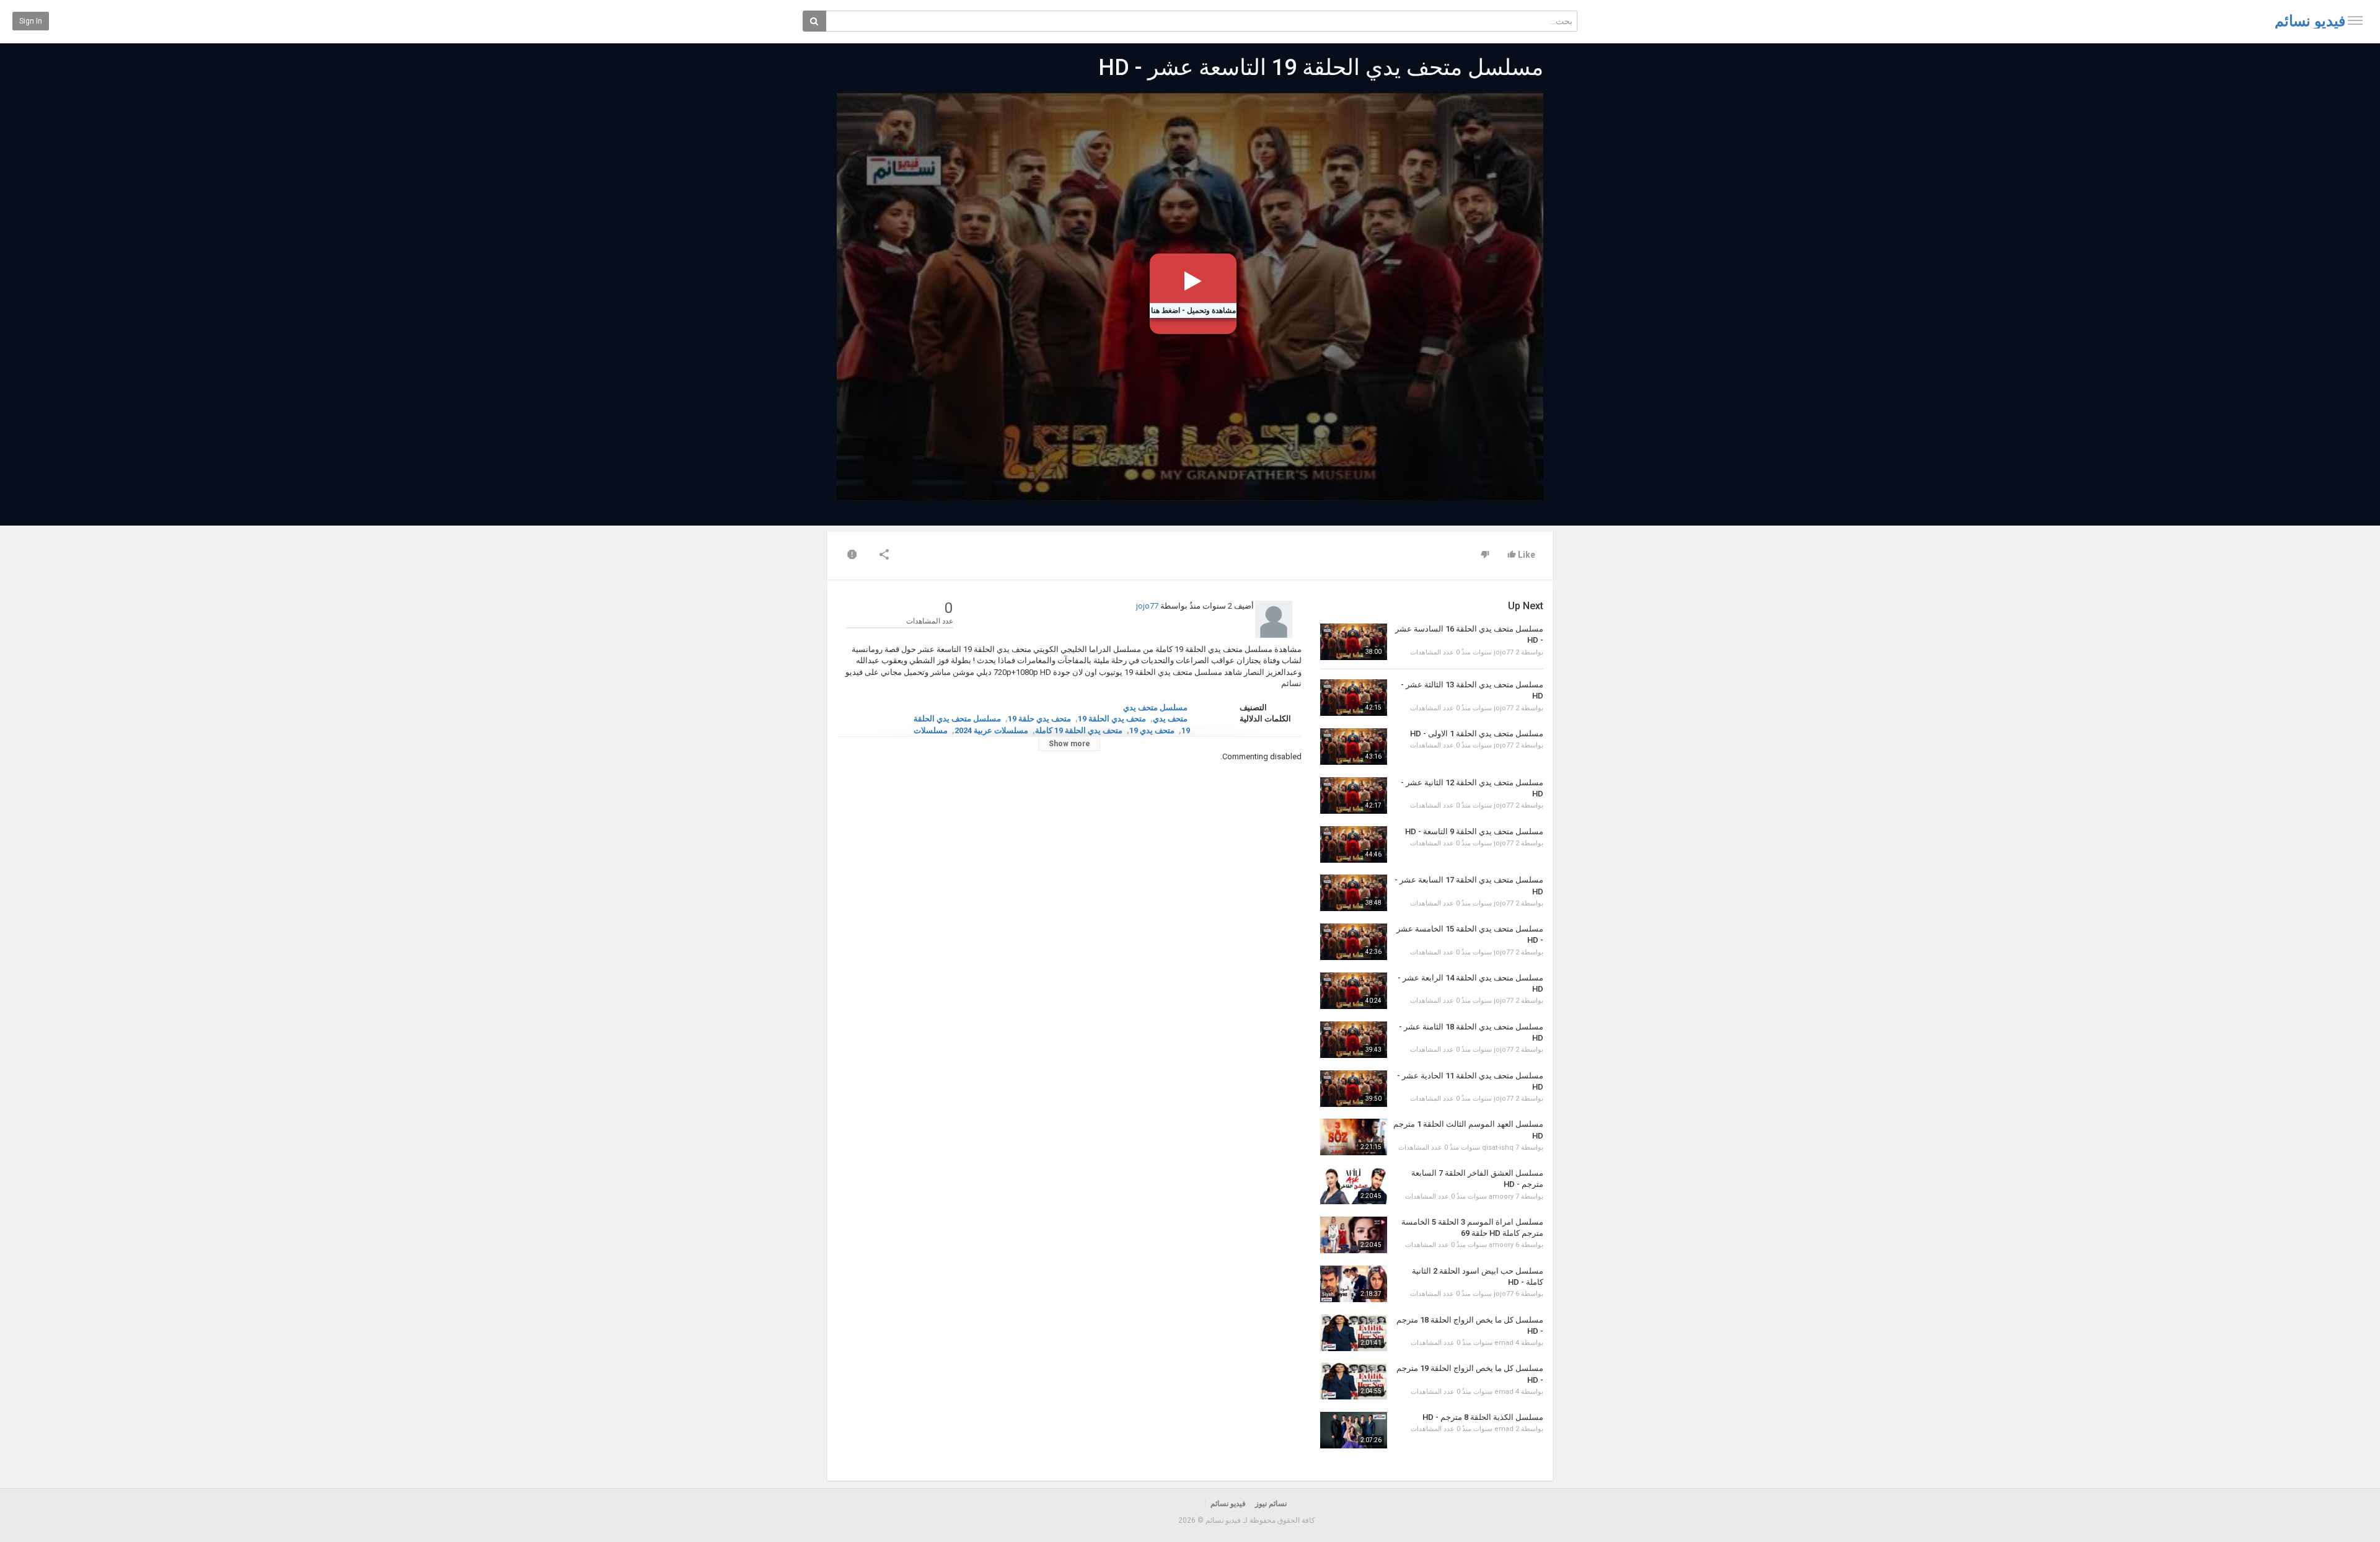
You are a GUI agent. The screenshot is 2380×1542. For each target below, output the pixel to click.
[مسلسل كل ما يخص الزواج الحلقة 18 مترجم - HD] (1354, 1333)
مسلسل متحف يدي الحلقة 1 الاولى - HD (1477, 734)
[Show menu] (2355, 20)
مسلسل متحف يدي (1155, 707)
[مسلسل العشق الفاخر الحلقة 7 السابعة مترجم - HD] (1354, 1186)
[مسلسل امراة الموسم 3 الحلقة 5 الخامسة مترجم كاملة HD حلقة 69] (1354, 1235)
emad (1504, 1343)
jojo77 (1147, 606)
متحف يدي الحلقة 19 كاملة (1079, 730)
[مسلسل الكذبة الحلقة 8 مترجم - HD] (1354, 1430)
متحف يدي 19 (1152, 730)
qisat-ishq (1498, 1148)
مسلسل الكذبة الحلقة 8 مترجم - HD (1483, 1417)
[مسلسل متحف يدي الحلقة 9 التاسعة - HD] (1354, 844)
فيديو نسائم (2310, 21)
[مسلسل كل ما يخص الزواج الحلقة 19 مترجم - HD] (1354, 1381)
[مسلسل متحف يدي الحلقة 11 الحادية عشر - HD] (1354, 1089)
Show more (1069, 744)
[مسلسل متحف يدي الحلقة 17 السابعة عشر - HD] (1354, 893)
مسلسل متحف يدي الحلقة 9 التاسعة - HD (1474, 831)
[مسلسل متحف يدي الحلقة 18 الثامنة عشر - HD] (1354, 1040)
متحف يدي (1170, 719)
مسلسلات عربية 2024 (991, 730)
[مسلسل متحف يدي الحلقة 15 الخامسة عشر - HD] (1354, 942)
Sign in (31, 21)
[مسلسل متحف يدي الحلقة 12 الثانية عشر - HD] (1354, 795)
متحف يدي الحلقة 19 (1112, 719)
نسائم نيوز (1271, 1504)
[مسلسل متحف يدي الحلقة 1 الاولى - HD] (1354, 747)
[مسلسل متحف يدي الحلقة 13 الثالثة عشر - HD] (1354, 698)
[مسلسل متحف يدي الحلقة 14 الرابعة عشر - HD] (1354, 991)
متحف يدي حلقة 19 (1039, 719)
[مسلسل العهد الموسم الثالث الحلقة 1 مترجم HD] (1354, 1137)
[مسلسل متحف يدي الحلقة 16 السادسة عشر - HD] (1354, 642)
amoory (1501, 1196)
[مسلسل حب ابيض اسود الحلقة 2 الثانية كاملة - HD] (1354, 1284)
